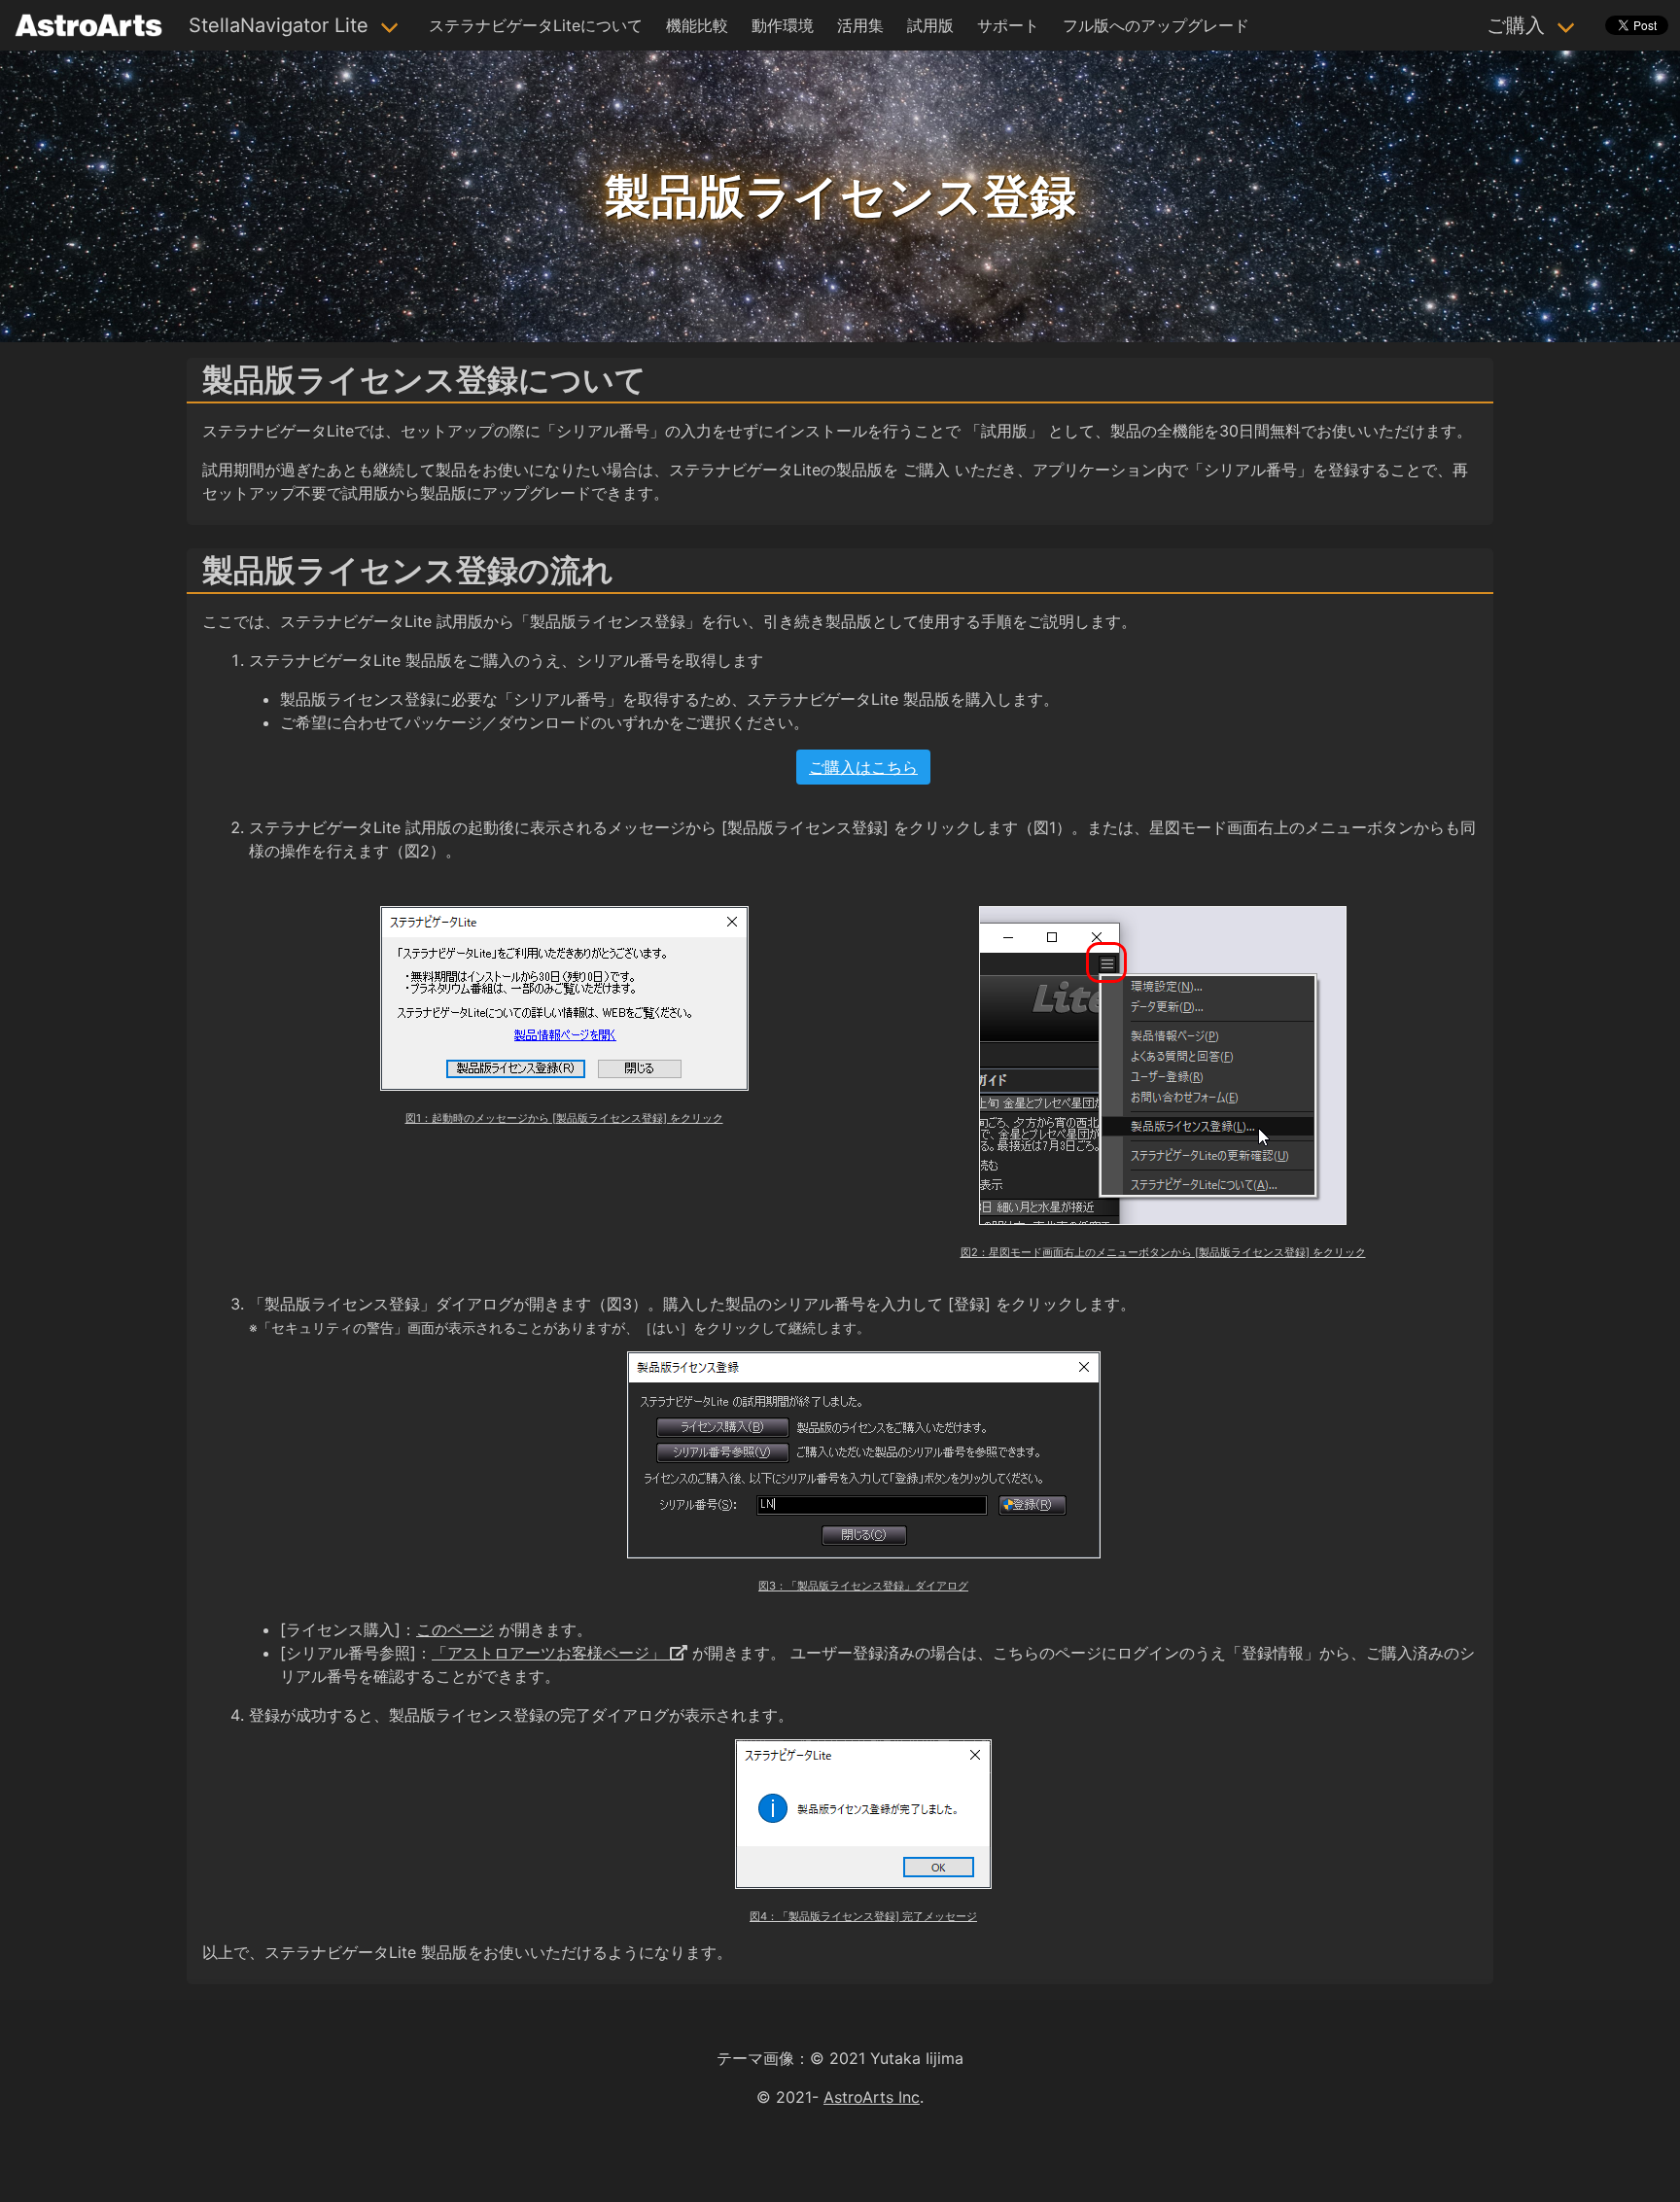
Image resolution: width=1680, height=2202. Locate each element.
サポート (1008, 25)
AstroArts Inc (872, 2097)
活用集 (860, 25)
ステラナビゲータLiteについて (536, 25)
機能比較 (697, 25)
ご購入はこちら (863, 767)
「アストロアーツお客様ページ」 (551, 1653)
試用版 (930, 25)
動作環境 (783, 25)
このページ (455, 1629)
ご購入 (1516, 25)
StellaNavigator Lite (279, 25)
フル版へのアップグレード (1156, 25)
